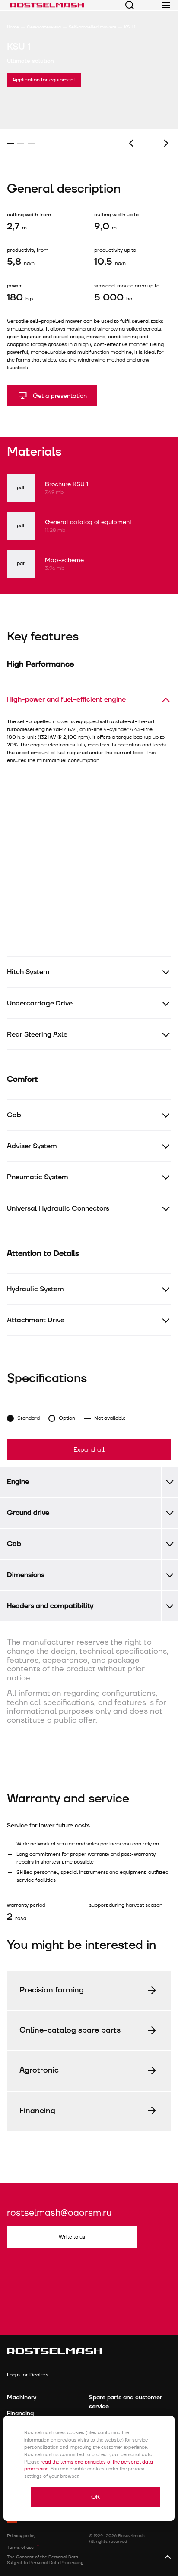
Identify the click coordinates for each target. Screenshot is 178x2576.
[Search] (130, 5)
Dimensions (26, 1575)
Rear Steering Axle (37, 1034)
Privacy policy (21, 2536)
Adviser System (32, 1146)
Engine (18, 1482)
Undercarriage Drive (40, 1003)
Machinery (22, 2397)
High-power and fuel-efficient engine (66, 699)
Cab (14, 1115)
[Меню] (166, 5)
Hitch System (28, 972)
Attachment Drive (36, 1320)
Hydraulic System (35, 1289)
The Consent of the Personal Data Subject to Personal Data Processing (45, 2560)
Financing (20, 2413)
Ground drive (28, 1513)
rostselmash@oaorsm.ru (59, 2213)
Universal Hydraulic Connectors (58, 1208)
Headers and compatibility (50, 1606)
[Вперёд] (166, 143)
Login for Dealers (28, 2375)
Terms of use (20, 2548)
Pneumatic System (38, 1177)
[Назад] (131, 143)
